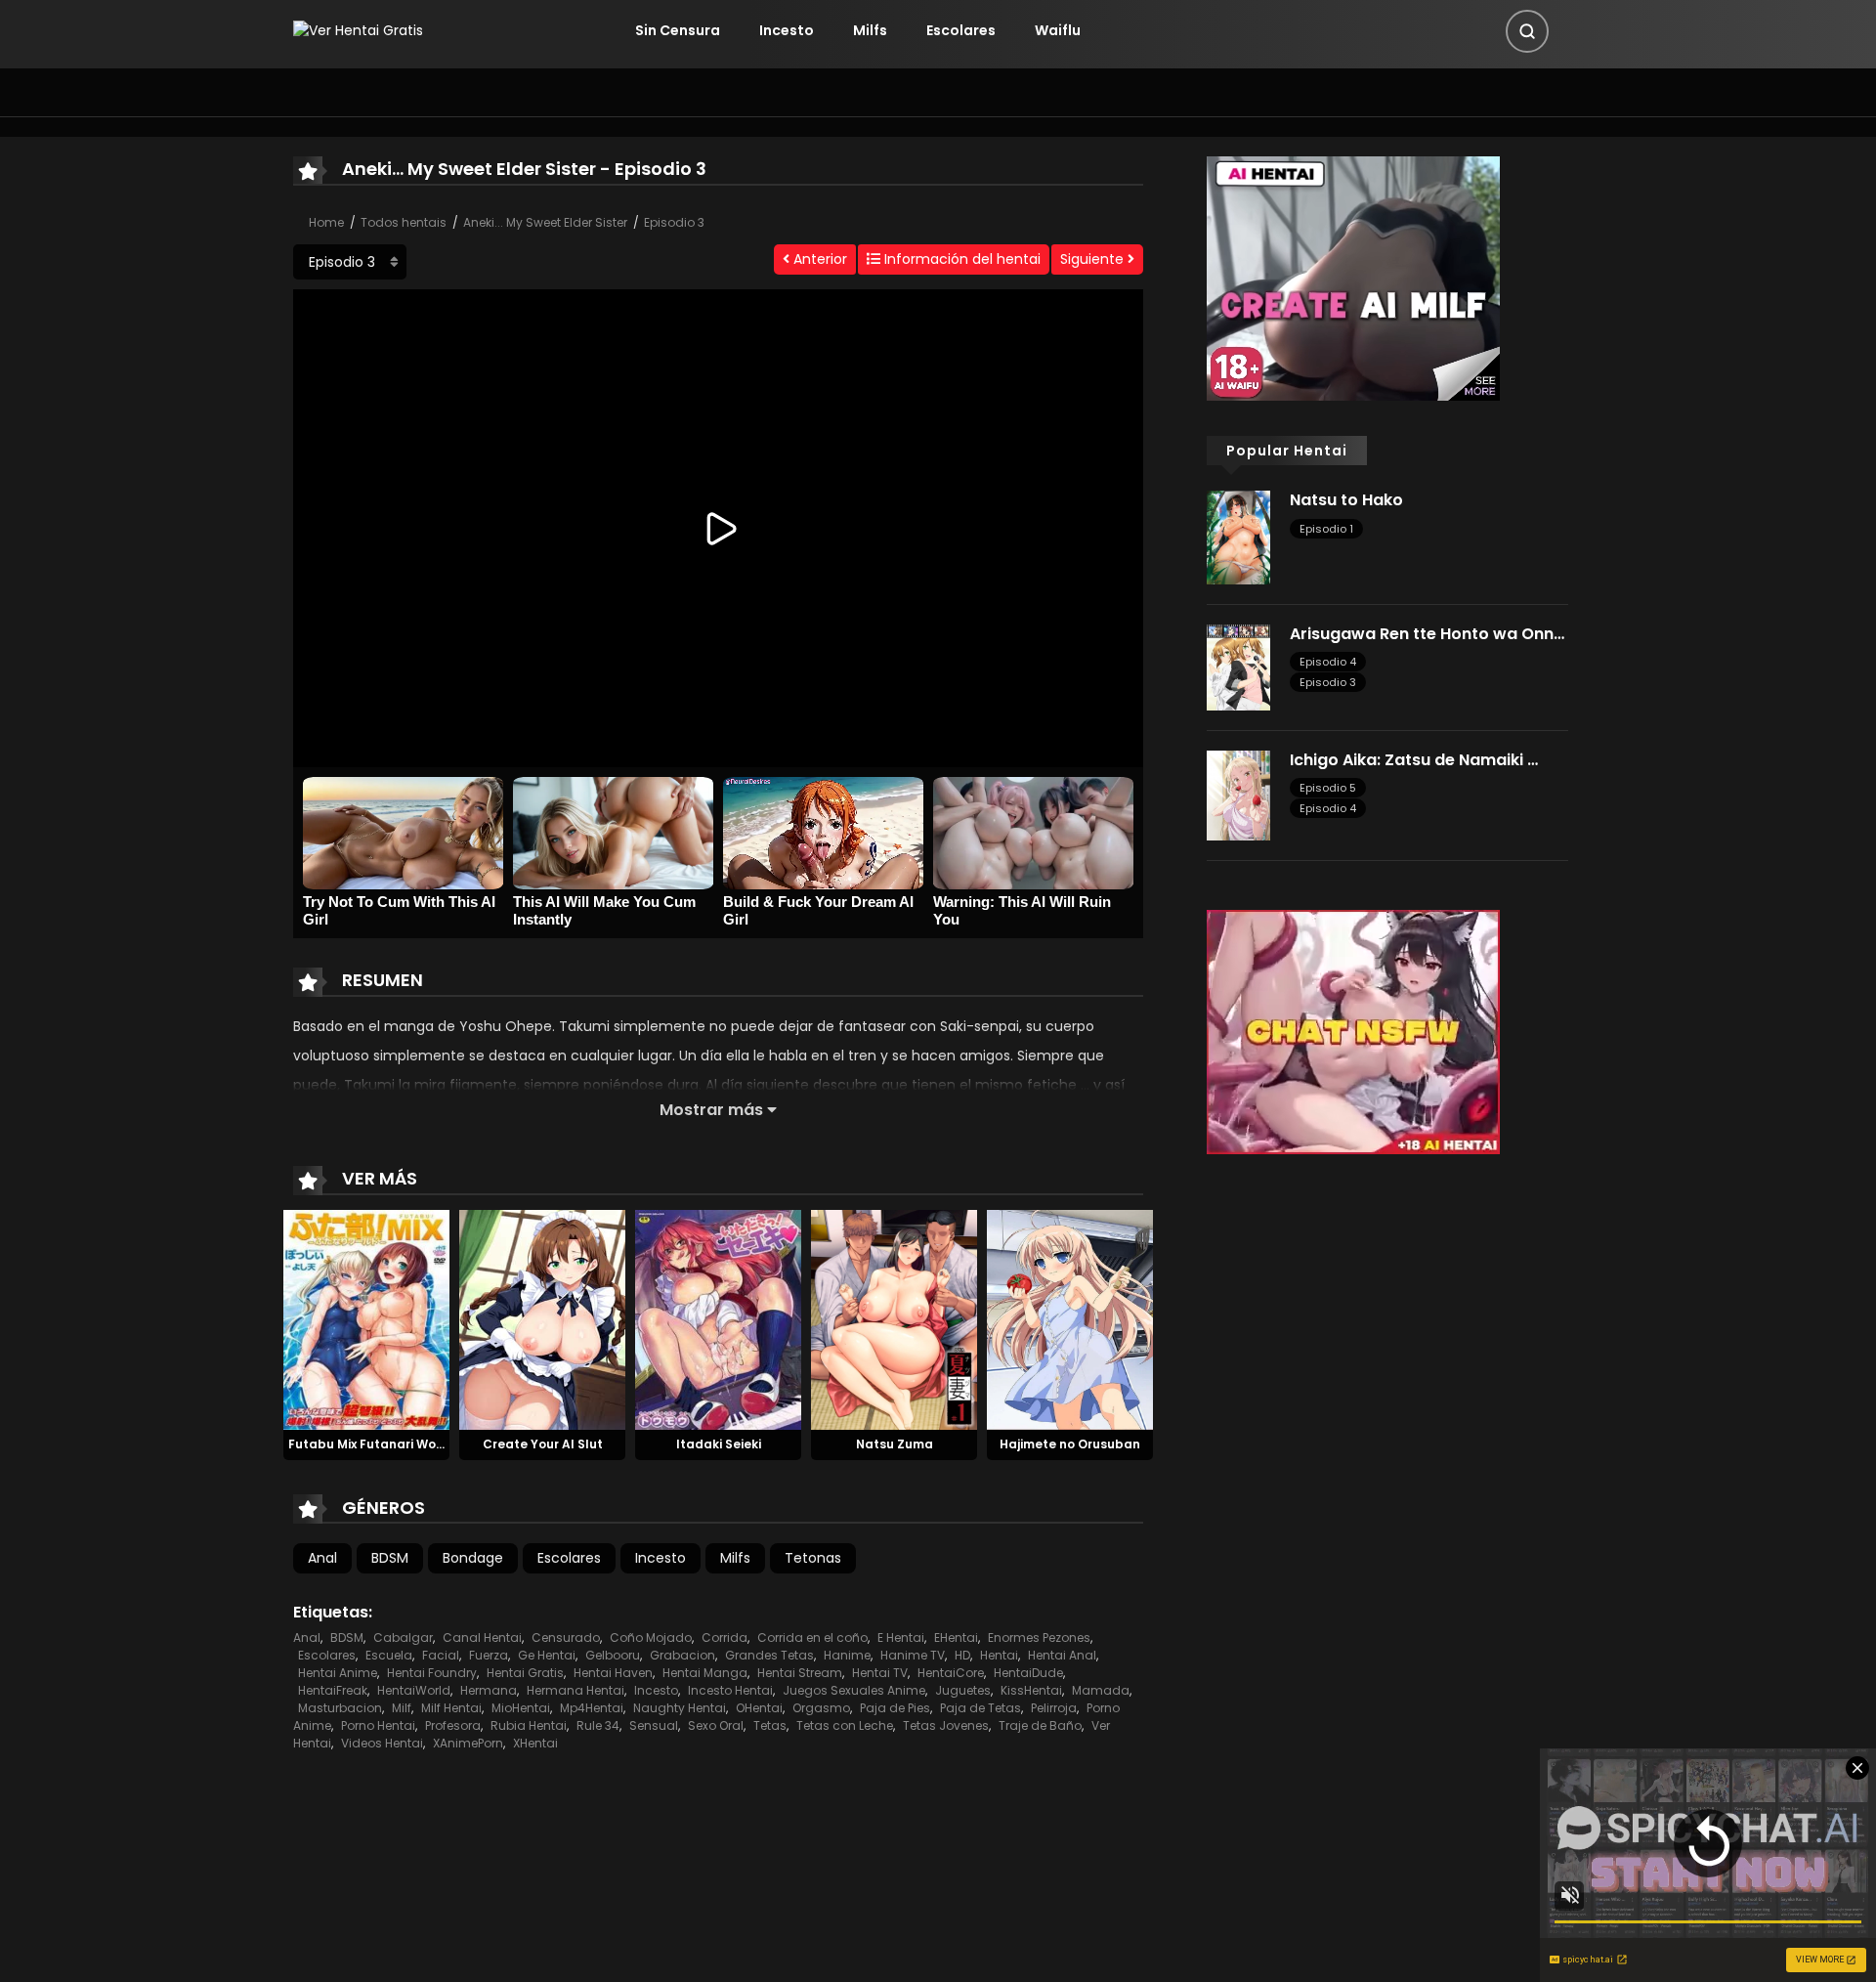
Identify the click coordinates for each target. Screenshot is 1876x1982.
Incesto (787, 30)
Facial (441, 1655)
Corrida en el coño (812, 1637)
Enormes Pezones (1039, 1637)
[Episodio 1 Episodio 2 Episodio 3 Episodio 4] (350, 262)
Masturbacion (340, 1708)
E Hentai (901, 1637)
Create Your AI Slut (543, 1444)
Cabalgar (403, 1637)
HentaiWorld (414, 1690)
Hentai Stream (800, 1673)
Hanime (847, 1655)
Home (326, 222)
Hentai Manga (705, 1673)
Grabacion (682, 1655)
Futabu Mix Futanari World (371, 1444)
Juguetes (963, 1690)
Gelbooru (613, 1655)
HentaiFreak (333, 1690)
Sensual (654, 1725)
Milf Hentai (451, 1708)
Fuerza (489, 1655)
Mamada (1101, 1690)
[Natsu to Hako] (1238, 537)
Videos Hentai (382, 1743)
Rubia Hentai (529, 1725)
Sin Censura (678, 30)
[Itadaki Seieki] (718, 1318)
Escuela (389, 1655)
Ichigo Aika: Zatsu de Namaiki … (1414, 760)
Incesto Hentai (730, 1690)
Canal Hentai (482, 1637)
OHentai (759, 1708)
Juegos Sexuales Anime (854, 1690)
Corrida (725, 1637)
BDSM (390, 1558)
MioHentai (521, 1708)
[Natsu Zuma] (894, 1318)
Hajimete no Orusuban (1070, 1444)
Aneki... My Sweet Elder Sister (545, 222)
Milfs (870, 30)
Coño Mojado (651, 1637)
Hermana (489, 1690)
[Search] (1527, 31)
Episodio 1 (1326, 529)
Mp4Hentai (592, 1708)
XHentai (535, 1743)
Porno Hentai (378, 1725)
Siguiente (1094, 259)
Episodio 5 (1328, 788)
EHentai (956, 1637)
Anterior (818, 259)
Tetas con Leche (845, 1725)
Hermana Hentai (576, 1690)
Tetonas (813, 1558)
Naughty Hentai (680, 1708)
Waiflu (1058, 30)
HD (962, 1655)
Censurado (566, 1637)
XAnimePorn (468, 1743)
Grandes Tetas (769, 1655)
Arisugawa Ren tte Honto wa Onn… (1427, 634)
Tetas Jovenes (946, 1725)
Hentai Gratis (525, 1673)
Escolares (961, 30)
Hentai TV (880, 1673)
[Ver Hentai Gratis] (358, 30)
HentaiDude (1028, 1673)
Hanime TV (913, 1655)
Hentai (999, 1655)
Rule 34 (598, 1725)
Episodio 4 (1328, 662)
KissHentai (1031, 1690)
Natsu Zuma (895, 1444)
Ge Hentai (547, 1655)
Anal (322, 1558)
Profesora (453, 1725)
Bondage (473, 1558)
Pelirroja (1054, 1708)
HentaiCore (951, 1673)
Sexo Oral (716, 1725)
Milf (402, 1708)
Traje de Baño (1040, 1725)
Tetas (770, 1725)
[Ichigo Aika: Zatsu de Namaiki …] (1238, 795)
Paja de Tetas (981, 1708)
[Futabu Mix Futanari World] (366, 1318)
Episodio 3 (674, 222)
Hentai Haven (613, 1673)
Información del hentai (960, 259)
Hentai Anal (1062, 1655)
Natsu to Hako (1346, 500)
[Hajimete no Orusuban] (1070, 1318)
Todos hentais (404, 222)
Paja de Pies (895, 1708)
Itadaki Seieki (719, 1444)
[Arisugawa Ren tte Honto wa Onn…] (1238, 667)
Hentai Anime (338, 1673)
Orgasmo (821, 1708)
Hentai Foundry (432, 1673)
